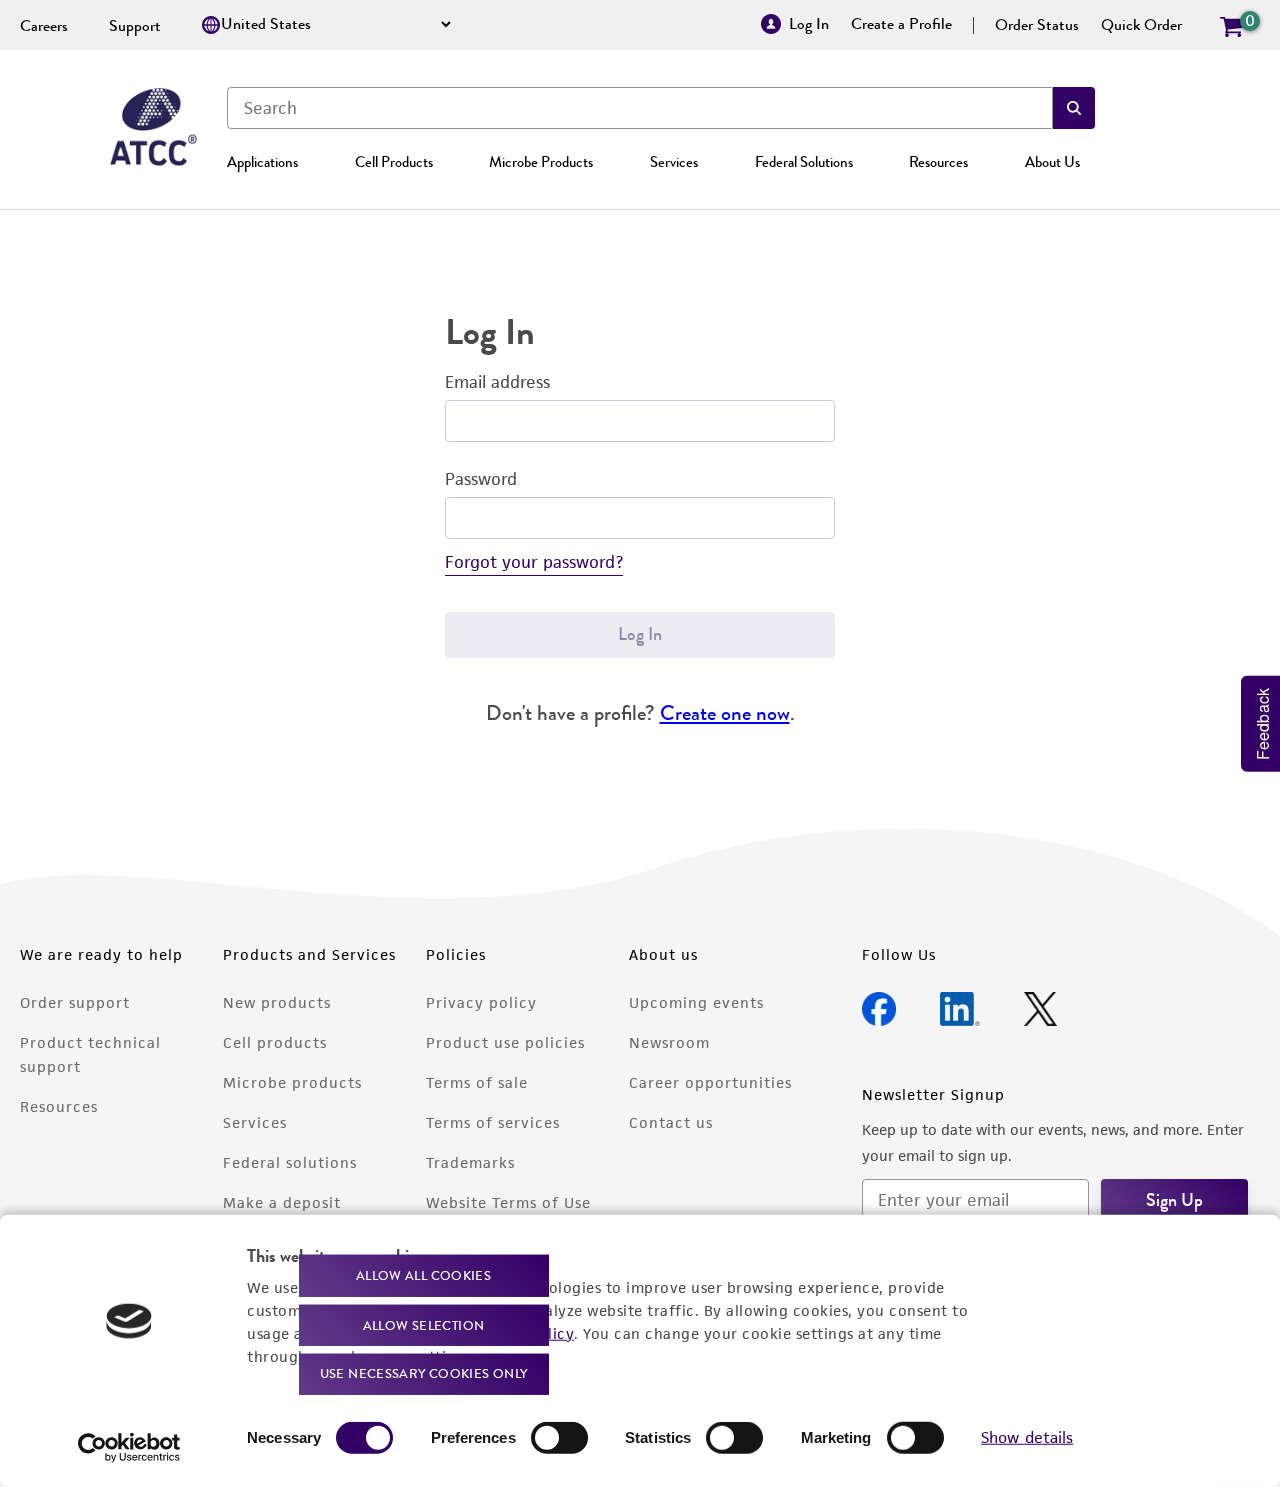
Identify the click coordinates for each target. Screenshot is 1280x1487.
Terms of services (493, 1122)
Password (481, 479)
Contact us (671, 1122)
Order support (75, 1002)
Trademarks (470, 1162)
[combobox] (640, 108)
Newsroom (669, 1042)
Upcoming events (696, 1002)
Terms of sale (477, 1082)
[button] (1074, 108)
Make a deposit (282, 1202)
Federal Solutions (804, 162)
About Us (1052, 162)
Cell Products (394, 162)
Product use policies (505, 1042)
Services (674, 162)
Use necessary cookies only (424, 1373)
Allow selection (424, 1324)
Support (135, 26)
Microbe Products (541, 162)
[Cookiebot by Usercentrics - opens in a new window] (129, 1448)
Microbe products (292, 1082)
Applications (262, 162)
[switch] (559, 1438)
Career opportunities (710, 1082)
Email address (497, 382)
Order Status (1037, 25)
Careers (44, 26)
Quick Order (1141, 25)
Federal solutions (290, 1162)
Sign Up (1174, 1200)
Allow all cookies (423, 1275)
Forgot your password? (534, 562)
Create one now (725, 712)
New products (277, 1002)
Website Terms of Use (508, 1202)
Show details (1027, 1437)
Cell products (275, 1042)
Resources (938, 162)
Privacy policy (481, 1002)
